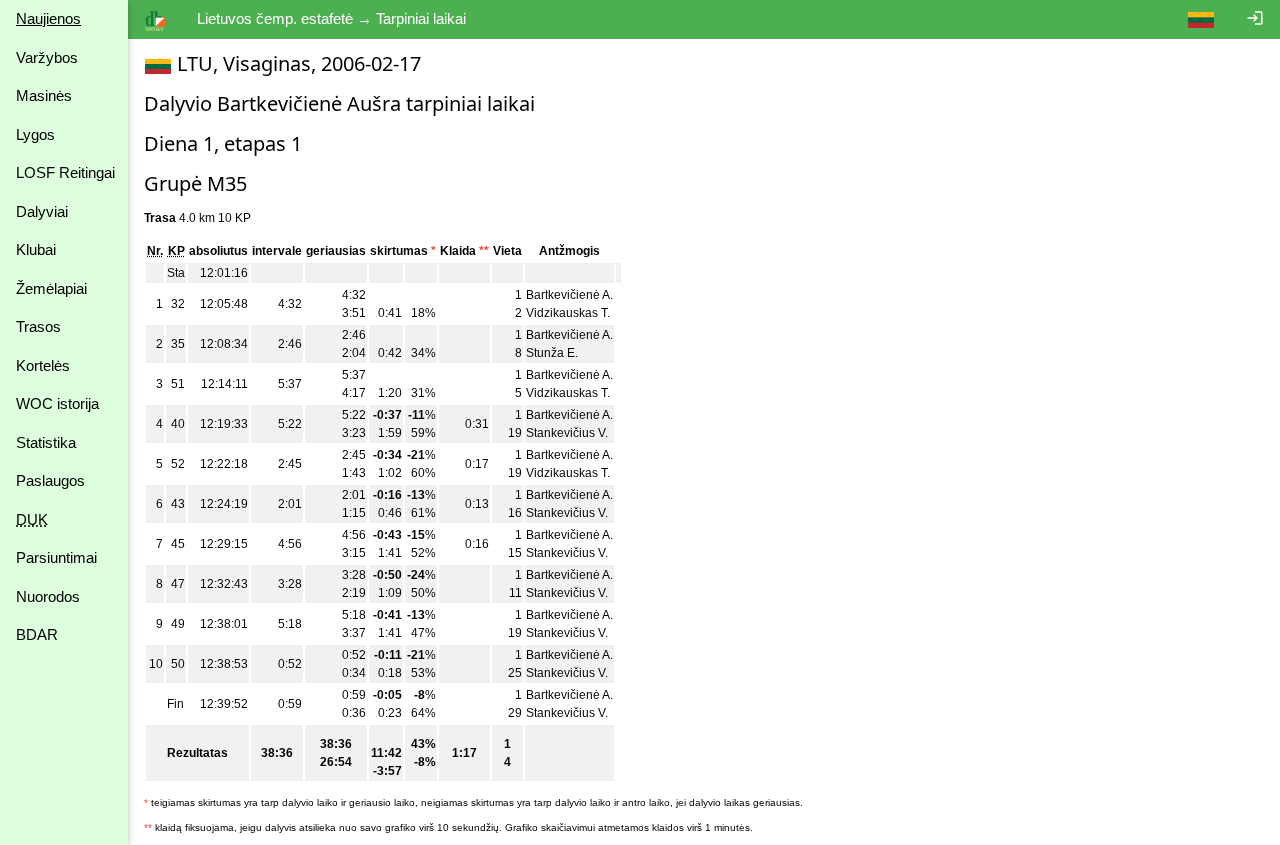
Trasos (38, 326)
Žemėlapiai (51, 288)
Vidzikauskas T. (568, 313)
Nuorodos (48, 596)
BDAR (37, 634)
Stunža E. (552, 353)
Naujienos (48, 18)
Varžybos (47, 57)
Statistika (46, 442)
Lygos (35, 134)
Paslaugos (50, 480)
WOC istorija (57, 403)
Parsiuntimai (56, 557)
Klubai (36, 249)
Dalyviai (42, 211)
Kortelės (43, 365)
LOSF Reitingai (65, 172)
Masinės (44, 95)
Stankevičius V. (567, 433)
